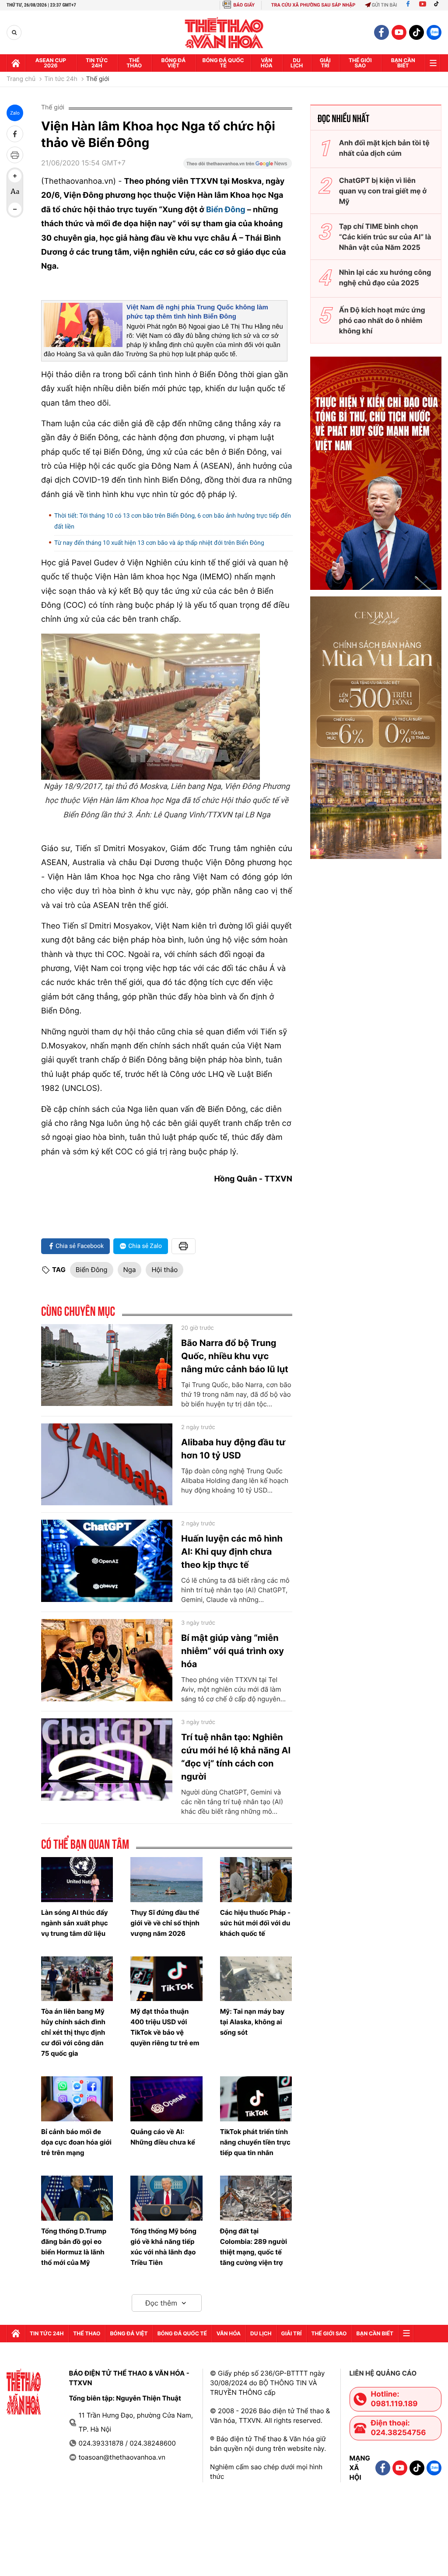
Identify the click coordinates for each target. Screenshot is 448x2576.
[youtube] (399, 32)
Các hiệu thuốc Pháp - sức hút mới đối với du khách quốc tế (255, 1923)
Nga (130, 1270)
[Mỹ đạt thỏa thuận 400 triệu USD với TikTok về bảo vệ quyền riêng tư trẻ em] (166, 1979)
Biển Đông (227, 210)
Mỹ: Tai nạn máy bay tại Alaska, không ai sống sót (252, 2022)
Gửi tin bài (385, 5)
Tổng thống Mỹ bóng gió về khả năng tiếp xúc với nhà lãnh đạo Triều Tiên (163, 2247)
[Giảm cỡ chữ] (15, 209)
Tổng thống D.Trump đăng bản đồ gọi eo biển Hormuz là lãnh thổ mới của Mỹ (74, 2247)
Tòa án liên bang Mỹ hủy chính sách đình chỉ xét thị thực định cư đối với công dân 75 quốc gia (73, 2032)
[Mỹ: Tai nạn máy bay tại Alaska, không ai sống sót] (256, 1979)
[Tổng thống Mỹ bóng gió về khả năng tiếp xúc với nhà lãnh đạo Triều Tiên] (166, 2198)
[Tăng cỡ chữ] (15, 176)
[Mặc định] (15, 193)
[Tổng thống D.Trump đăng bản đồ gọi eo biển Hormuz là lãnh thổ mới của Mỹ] (77, 2198)
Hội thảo (164, 1270)
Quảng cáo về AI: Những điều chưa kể (163, 2137)
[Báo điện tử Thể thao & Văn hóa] (224, 33)
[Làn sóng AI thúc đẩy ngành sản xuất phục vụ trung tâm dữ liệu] (77, 1880)
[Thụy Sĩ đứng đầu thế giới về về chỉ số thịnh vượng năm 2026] (166, 1880)
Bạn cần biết (403, 63)
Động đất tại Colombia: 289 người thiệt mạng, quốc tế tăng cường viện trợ (254, 2247)
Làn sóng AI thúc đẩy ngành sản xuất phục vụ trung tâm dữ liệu (75, 1923)
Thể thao (134, 63)
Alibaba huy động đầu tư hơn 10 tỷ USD (233, 1449)
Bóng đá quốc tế (223, 63)
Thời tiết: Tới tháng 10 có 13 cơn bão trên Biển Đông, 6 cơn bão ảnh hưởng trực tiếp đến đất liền (173, 521)
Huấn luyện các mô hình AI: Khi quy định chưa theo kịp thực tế (232, 1552)
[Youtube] (423, 5)
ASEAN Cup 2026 (51, 63)
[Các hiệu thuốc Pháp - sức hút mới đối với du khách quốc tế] (256, 1880)
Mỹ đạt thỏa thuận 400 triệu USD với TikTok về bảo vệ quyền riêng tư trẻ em (165, 2027)
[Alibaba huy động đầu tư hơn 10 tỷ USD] (107, 1465)
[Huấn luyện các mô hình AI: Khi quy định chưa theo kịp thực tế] (107, 1561)
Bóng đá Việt (174, 63)
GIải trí (325, 63)
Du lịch (297, 63)
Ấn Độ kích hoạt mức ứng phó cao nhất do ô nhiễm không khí (382, 320)
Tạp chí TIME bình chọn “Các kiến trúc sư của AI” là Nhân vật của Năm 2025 (385, 237)
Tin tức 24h (97, 63)
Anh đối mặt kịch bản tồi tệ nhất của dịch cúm (384, 148)
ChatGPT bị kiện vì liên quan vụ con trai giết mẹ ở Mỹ (383, 191)
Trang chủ (21, 79)
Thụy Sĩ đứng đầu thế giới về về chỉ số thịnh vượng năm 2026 (165, 1923)
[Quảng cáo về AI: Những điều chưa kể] (166, 2099)
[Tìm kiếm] (14, 33)
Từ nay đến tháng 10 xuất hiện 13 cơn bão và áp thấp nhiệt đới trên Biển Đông (159, 543)
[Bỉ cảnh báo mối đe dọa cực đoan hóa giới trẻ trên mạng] (77, 2099)
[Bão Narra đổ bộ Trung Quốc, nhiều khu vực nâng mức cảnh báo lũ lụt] (107, 1365)
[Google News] (238, 166)
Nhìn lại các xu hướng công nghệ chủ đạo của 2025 (385, 277)
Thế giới (98, 79)
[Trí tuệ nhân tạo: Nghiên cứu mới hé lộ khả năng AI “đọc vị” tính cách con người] (107, 1759)
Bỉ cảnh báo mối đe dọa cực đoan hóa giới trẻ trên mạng (76, 2142)
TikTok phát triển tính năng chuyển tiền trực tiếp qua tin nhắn (255, 2142)
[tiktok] (416, 32)
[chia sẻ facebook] (15, 134)
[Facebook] (408, 5)
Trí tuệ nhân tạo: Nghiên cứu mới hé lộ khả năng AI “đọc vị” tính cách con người (236, 1757)
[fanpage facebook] (381, 32)
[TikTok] (438, 5)
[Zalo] (434, 32)
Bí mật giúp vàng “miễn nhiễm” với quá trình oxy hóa (233, 1651)
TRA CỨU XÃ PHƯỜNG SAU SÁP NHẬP (313, 5)
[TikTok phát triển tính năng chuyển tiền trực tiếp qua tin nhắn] (256, 2099)
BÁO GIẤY (244, 5)
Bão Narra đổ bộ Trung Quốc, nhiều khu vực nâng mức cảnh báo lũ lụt (235, 1356)
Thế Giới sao (360, 63)
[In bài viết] (15, 155)
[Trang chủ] (16, 63)
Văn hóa (267, 63)
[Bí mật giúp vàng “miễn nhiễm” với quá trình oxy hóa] (107, 1660)
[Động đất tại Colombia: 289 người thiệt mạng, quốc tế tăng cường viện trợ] (256, 2198)
